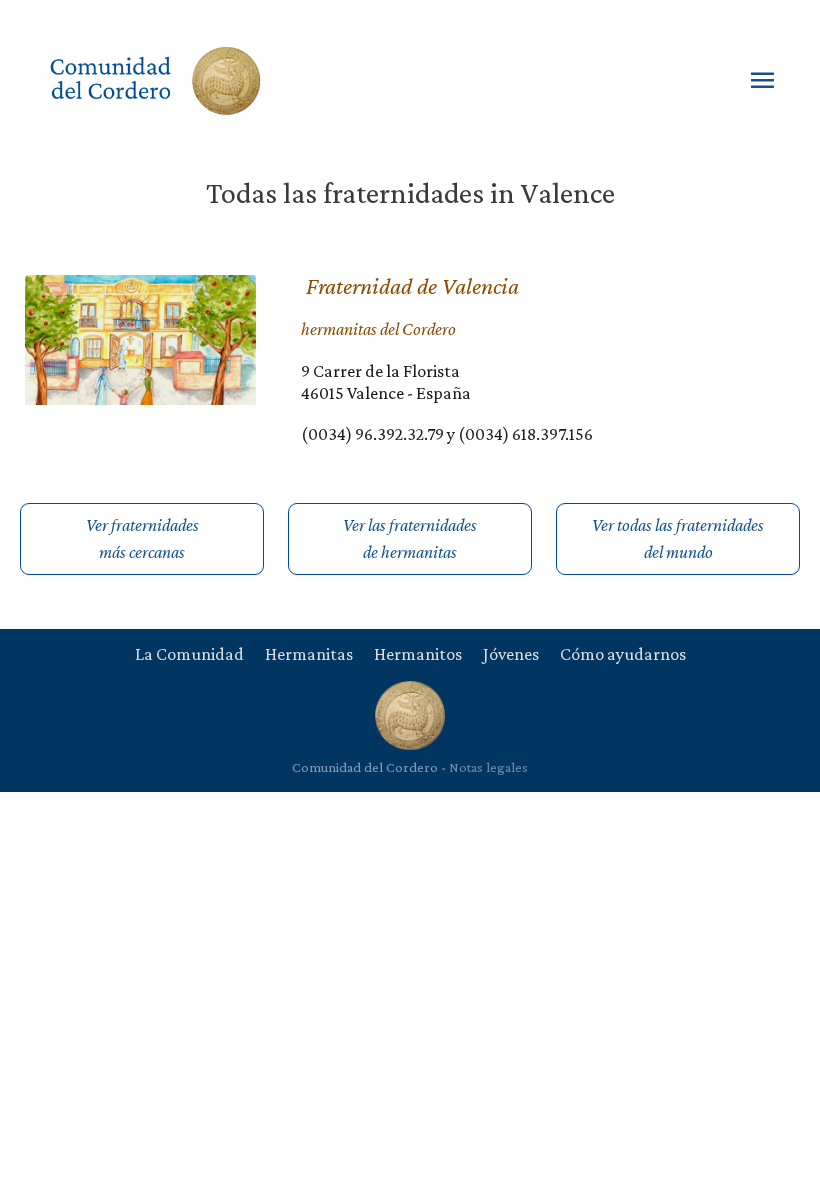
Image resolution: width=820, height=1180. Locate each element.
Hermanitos (418, 654)
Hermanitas (309, 654)
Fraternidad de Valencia (412, 285)
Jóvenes (511, 654)
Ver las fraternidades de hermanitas (410, 538)
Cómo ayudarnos (623, 654)
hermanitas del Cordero (378, 329)
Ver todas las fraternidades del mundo (678, 538)
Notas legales (488, 767)
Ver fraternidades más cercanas (142, 538)
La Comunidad (189, 654)
